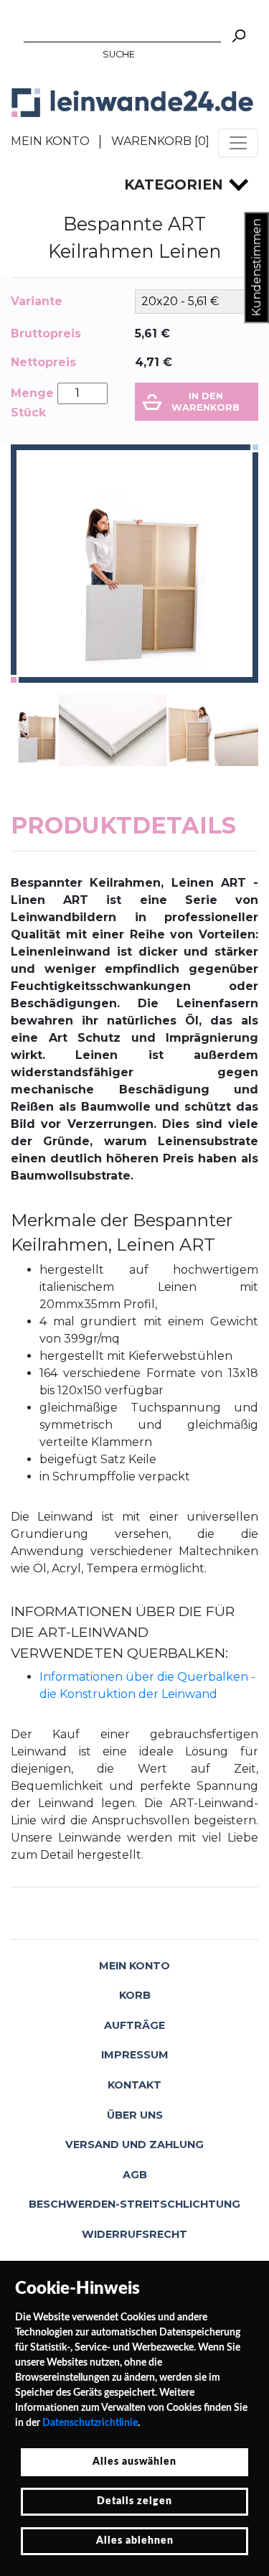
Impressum (135, 2055)
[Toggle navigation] (238, 143)
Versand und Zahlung (134, 2145)
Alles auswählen (134, 2462)
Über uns (135, 2115)
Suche (119, 54)
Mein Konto (50, 141)
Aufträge (134, 2025)
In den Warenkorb (206, 401)
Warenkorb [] (160, 141)
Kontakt (134, 2085)
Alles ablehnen (135, 2541)
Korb (135, 1995)
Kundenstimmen (256, 268)
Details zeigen (134, 2501)
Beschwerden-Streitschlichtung (134, 2204)
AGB (135, 2175)
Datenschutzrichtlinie (90, 2423)
